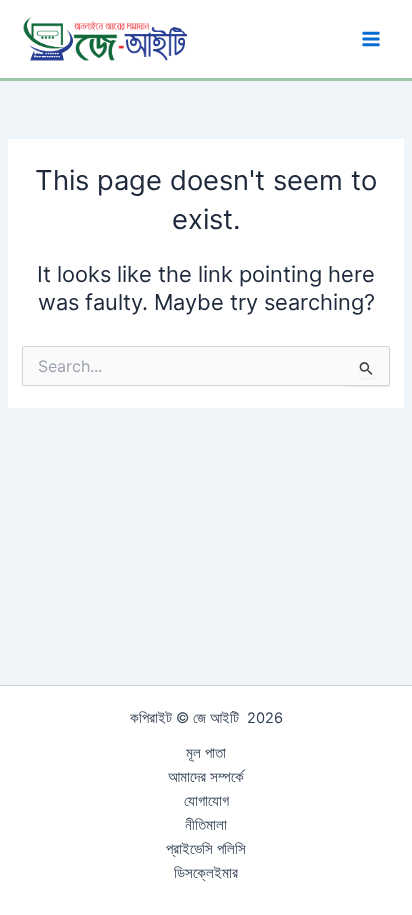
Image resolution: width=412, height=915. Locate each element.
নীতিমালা (206, 825)
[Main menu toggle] (371, 39)
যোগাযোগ (206, 801)
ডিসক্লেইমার (206, 873)
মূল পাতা (206, 753)
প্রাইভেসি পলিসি (206, 849)
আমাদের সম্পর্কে (206, 777)
